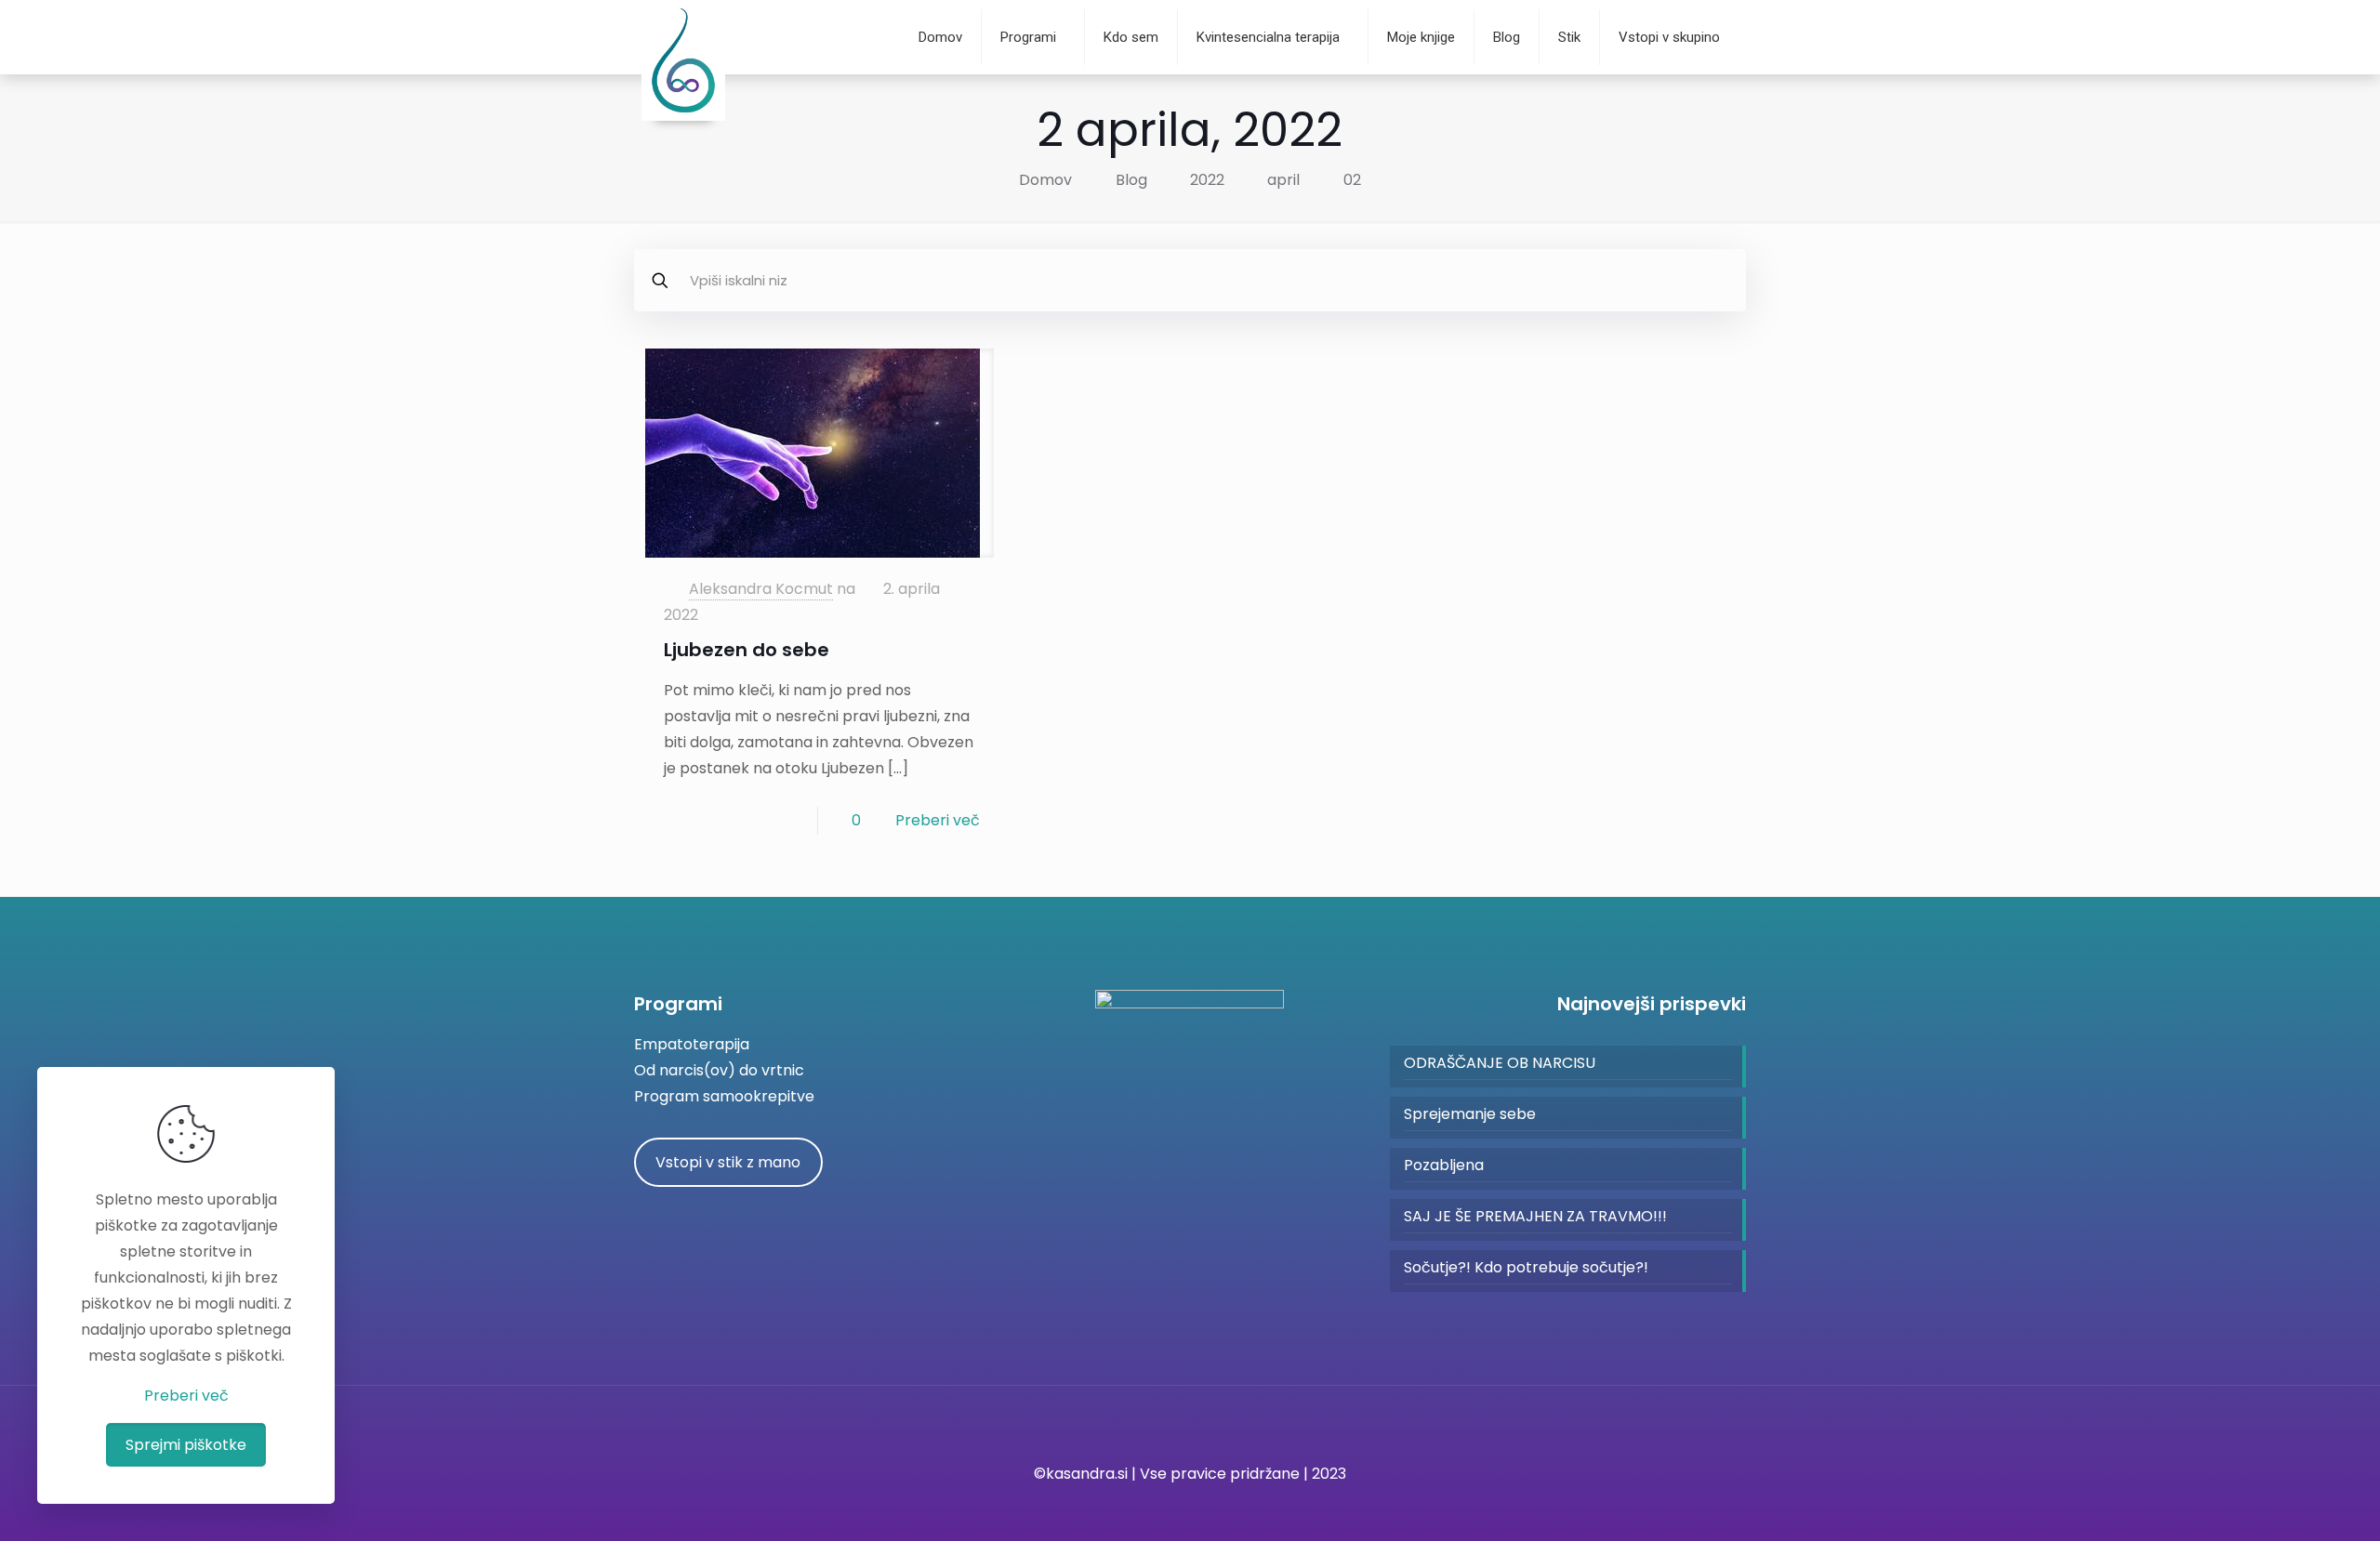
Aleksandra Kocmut (761, 589)
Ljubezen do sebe (747, 650)
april (1283, 180)
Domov (1045, 180)
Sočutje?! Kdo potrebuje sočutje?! (1526, 1267)
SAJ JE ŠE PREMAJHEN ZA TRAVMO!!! (1535, 1216)
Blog (1131, 180)
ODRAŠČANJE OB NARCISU (1500, 1063)
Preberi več (938, 820)
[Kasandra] (683, 116)
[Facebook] (1190, 1509)
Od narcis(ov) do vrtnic (719, 1070)
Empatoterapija (692, 1044)
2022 (1207, 180)
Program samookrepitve (724, 1096)
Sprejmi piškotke (186, 1445)
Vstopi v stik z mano (728, 1162)
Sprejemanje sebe (1470, 1114)
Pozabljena (1444, 1165)
